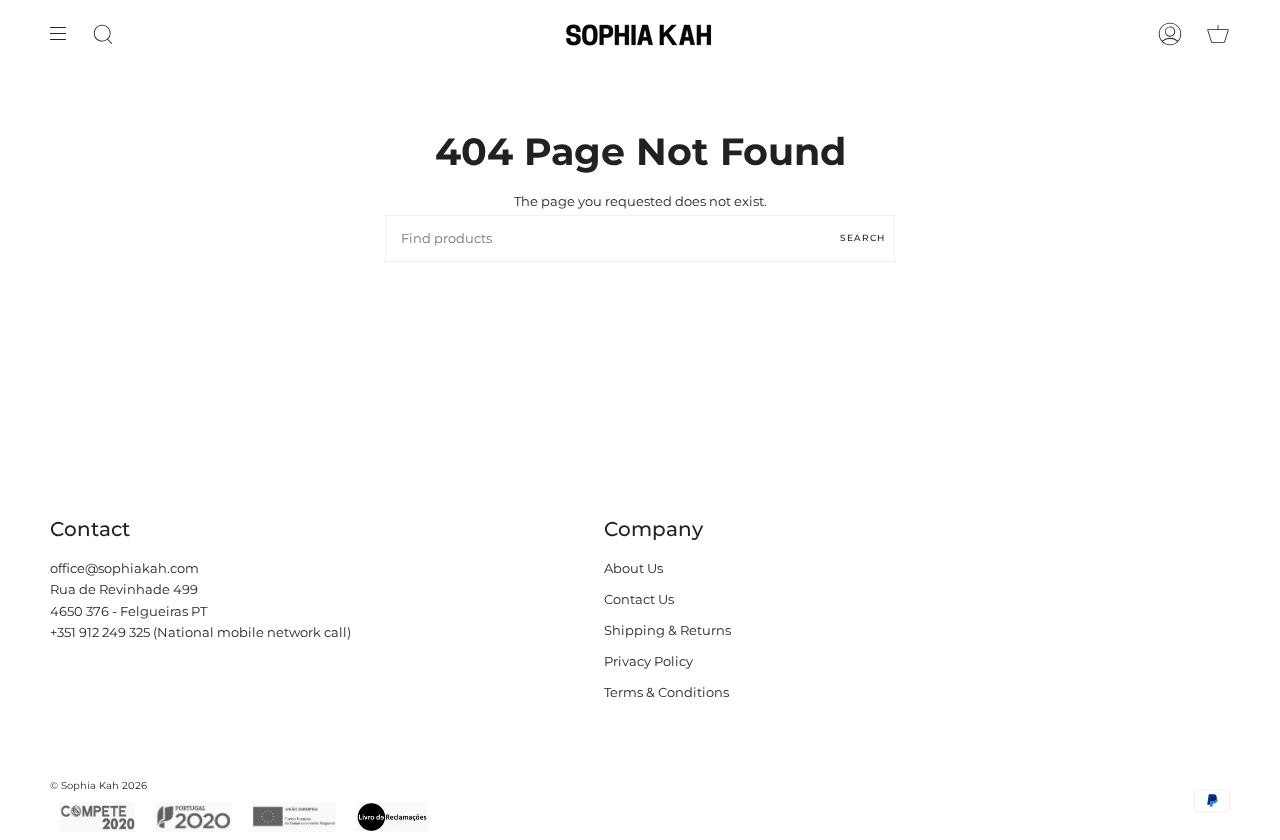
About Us (633, 568)
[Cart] (1218, 34)
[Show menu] (65, 34)
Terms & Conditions (666, 692)
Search (862, 237)
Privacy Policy (648, 661)
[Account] (1170, 34)
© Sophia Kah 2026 (98, 785)
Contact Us (639, 599)
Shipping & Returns (667, 630)
